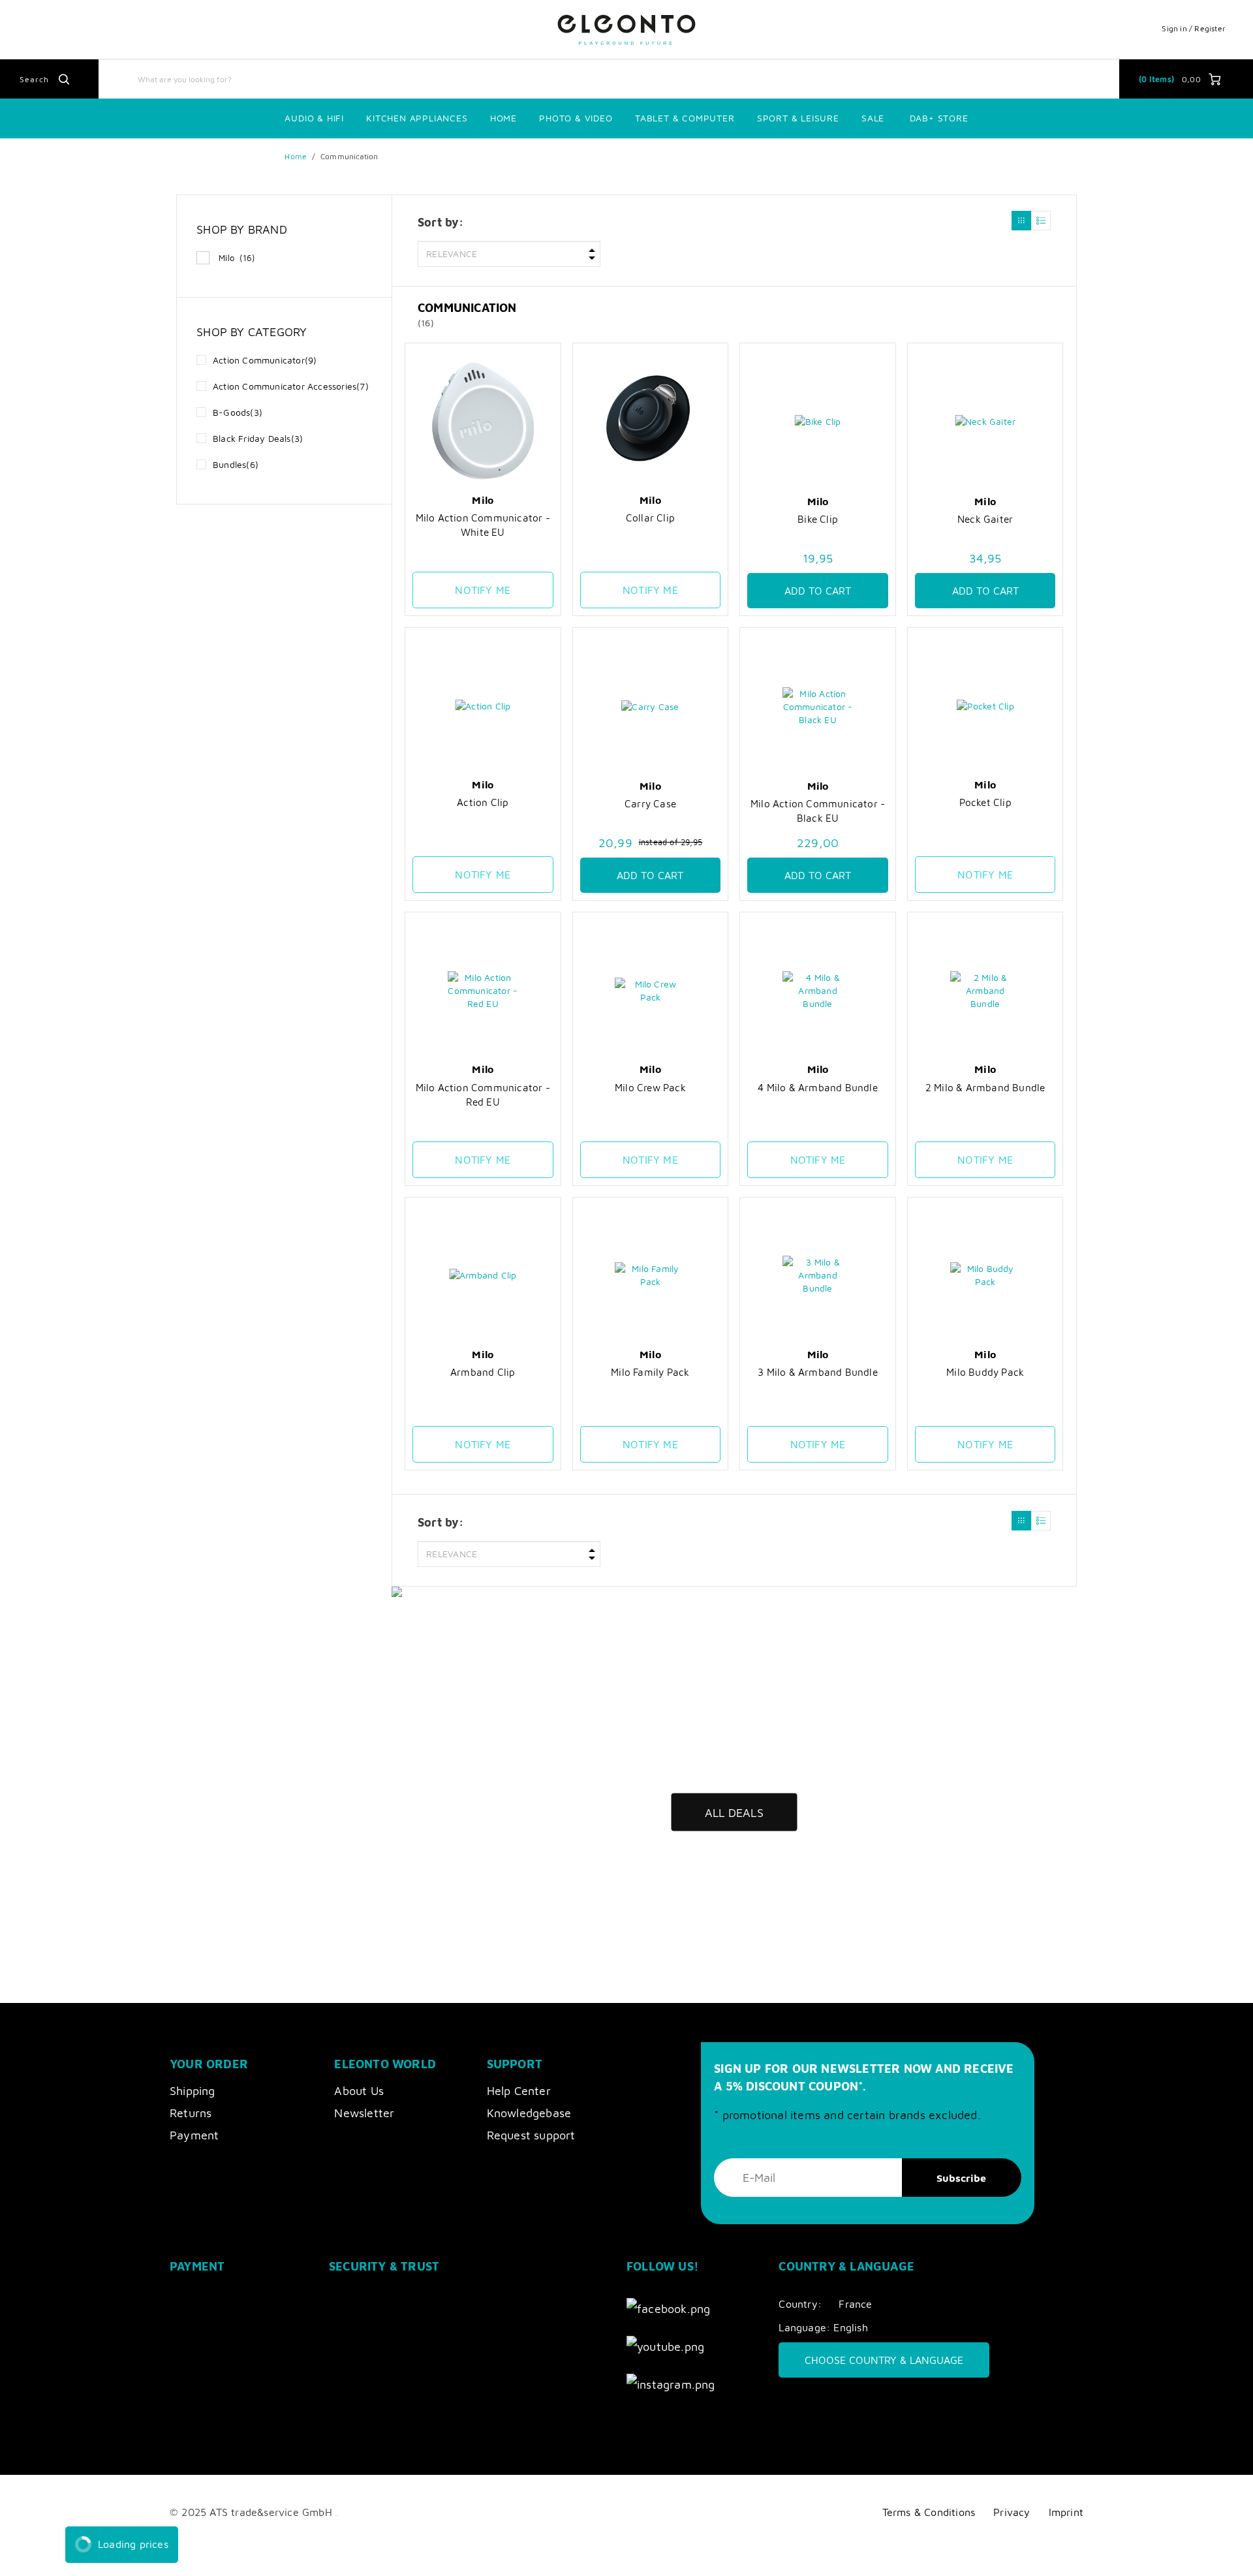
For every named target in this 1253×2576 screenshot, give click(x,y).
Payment (194, 2135)
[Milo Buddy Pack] (985, 1276)
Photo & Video (576, 118)
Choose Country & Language (884, 2360)
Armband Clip (483, 1372)
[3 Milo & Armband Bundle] (818, 1276)
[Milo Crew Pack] (651, 990)
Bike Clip (818, 519)
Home (503, 118)
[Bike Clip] (818, 422)
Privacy (1012, 2512)
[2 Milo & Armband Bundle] (985, 990)
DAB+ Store (939, 118)
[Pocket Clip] (985, 706)
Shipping (193, 2091)
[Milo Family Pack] (651, 1276)
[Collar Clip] (651, 421)
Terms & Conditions (929, 2512)
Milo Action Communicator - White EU (483, 525)
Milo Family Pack (650, 1372)
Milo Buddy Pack (985, 1372)
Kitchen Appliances (417, 118)
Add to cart (818, 591)
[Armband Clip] (483, 1276)
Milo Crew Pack (650, 1087)
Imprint (1066, 2512)
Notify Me (483, 590)
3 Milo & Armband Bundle (818, 1372)
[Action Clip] (483, 706)
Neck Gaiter (985, 519)
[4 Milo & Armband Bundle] (818, 990)
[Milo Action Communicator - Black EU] (818, 706)
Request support (531, 2135)
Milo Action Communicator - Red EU (483, 1094)
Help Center (519, 2091)
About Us (359, 2091)
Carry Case (650, 803)
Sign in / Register (1194, 28)
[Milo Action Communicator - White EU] (483, 421)
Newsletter (364, 2113)
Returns (191, 2113)
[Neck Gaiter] (985, 422)
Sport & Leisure (798, 118)
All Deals (734, 1812)
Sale (873, 118)
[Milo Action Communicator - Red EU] (483, 990)
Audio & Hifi (314, 118)
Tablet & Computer (685, 118)
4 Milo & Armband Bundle (818, 1087)
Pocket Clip (985, 802)
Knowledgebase (529, 2113)
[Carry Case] (651, 706)
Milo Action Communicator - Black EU (818, 811)
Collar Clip (650, 518)
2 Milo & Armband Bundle (985, 1087)
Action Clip (483, 802)
